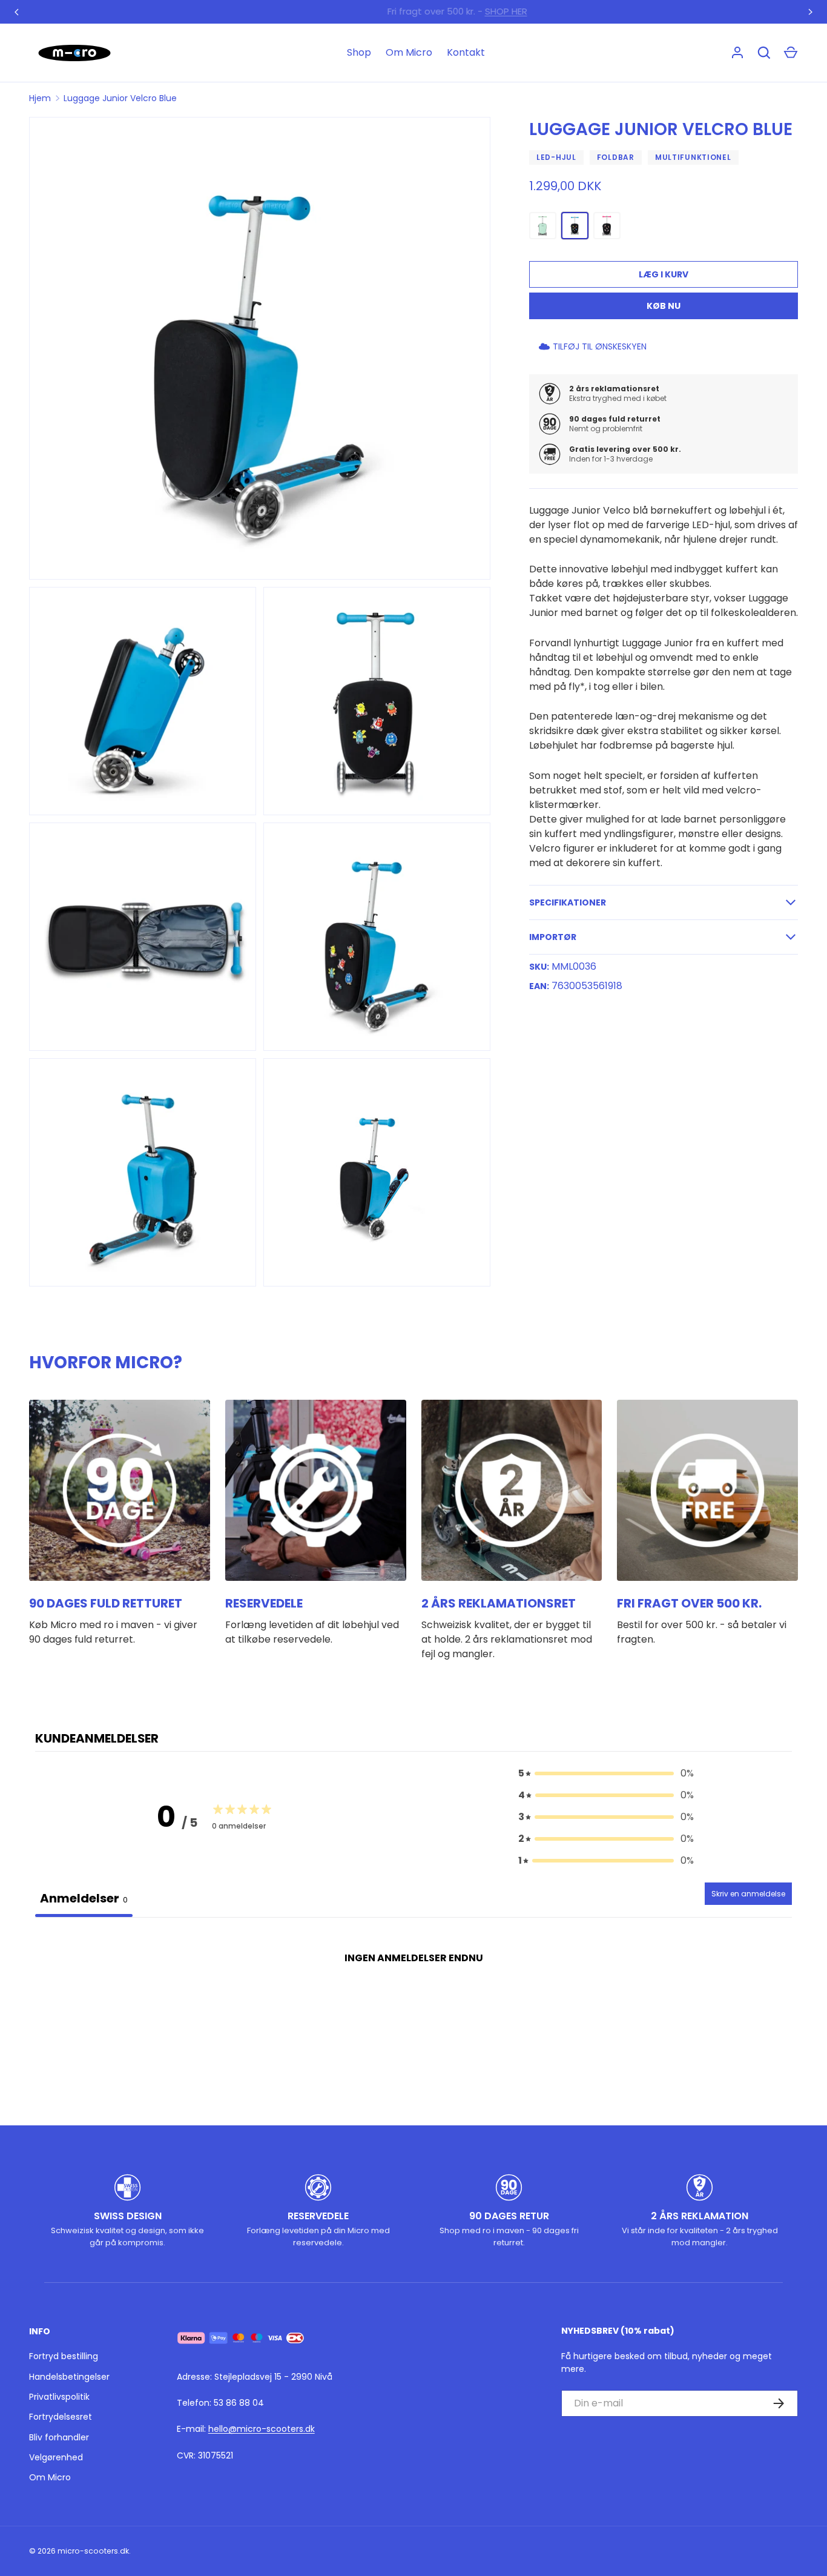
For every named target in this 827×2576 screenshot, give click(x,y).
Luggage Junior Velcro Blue (120, 98)
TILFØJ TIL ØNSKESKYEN (600, 346)
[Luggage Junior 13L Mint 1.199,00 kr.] (543, 226)
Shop (359, 52)
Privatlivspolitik (59, 2397)
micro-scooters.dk (93, 2551)
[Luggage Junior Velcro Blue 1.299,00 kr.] (575, 226)
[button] (791, 53)
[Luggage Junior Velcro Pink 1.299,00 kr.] (607, 226)
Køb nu (664, 306)
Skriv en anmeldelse (748, 1894)
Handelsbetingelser (69, 2377)
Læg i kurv (664, 274)
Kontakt (466, 52)
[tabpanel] (413, 2009)
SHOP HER (463, 11)
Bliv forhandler (59, 2437)
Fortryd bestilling (64, 2356)
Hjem (40, 98)
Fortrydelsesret (61, 2417)
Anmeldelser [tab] (84, 1898)
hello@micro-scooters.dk (262, 2429)
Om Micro (409, 52)
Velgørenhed (56, 2457)
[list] (263, 705)
